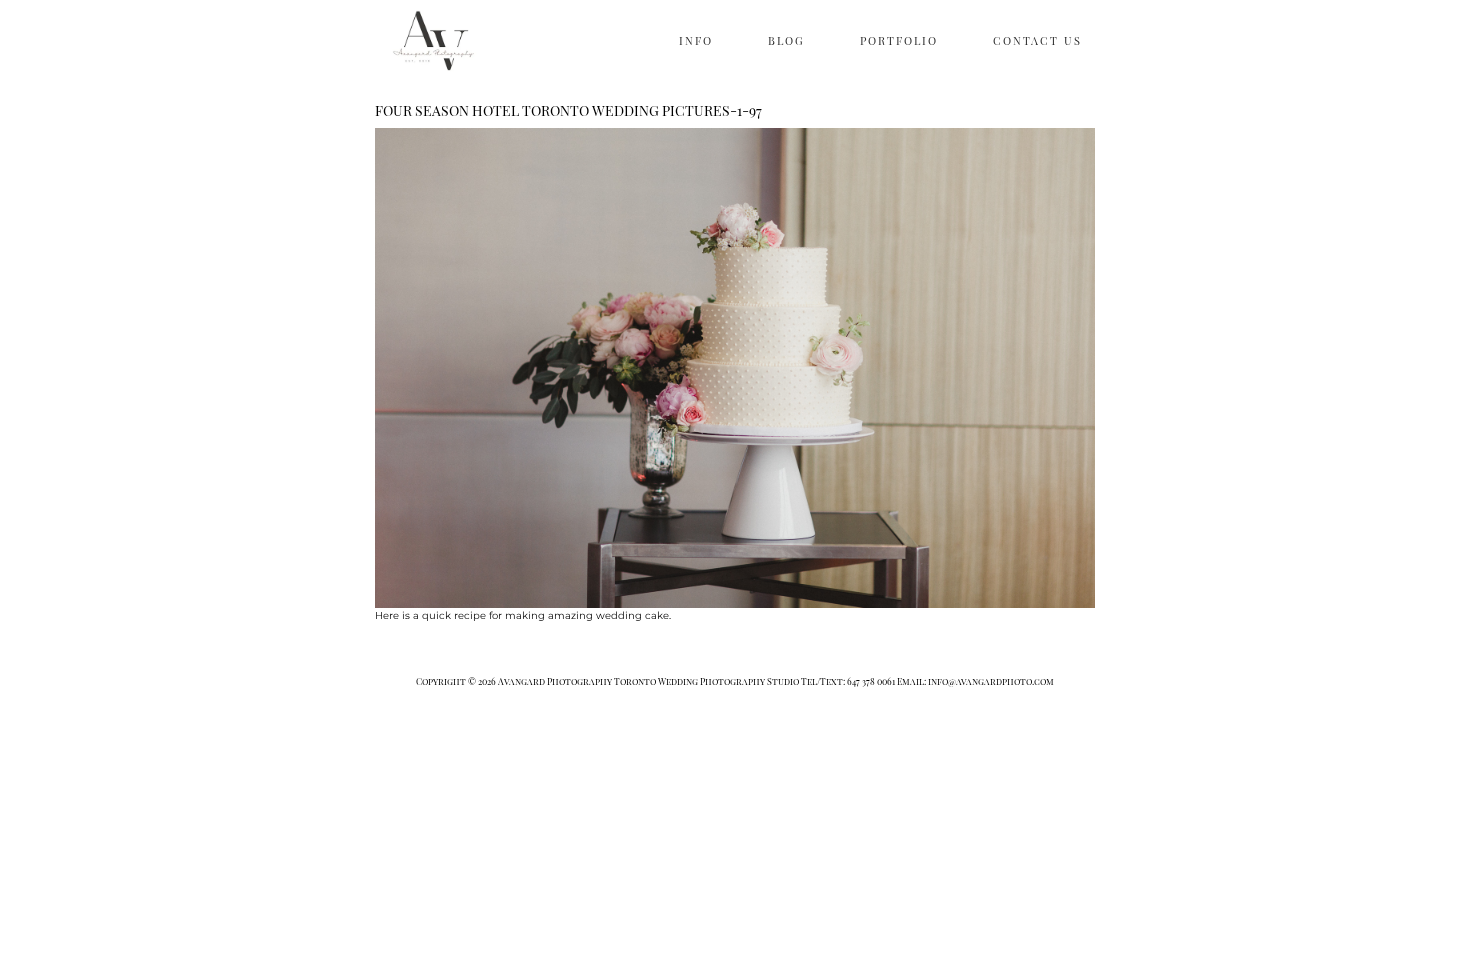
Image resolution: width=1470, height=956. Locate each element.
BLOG (786, 40)
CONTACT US (1037, 40)
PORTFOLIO (899, 40)
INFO (696, 40)
